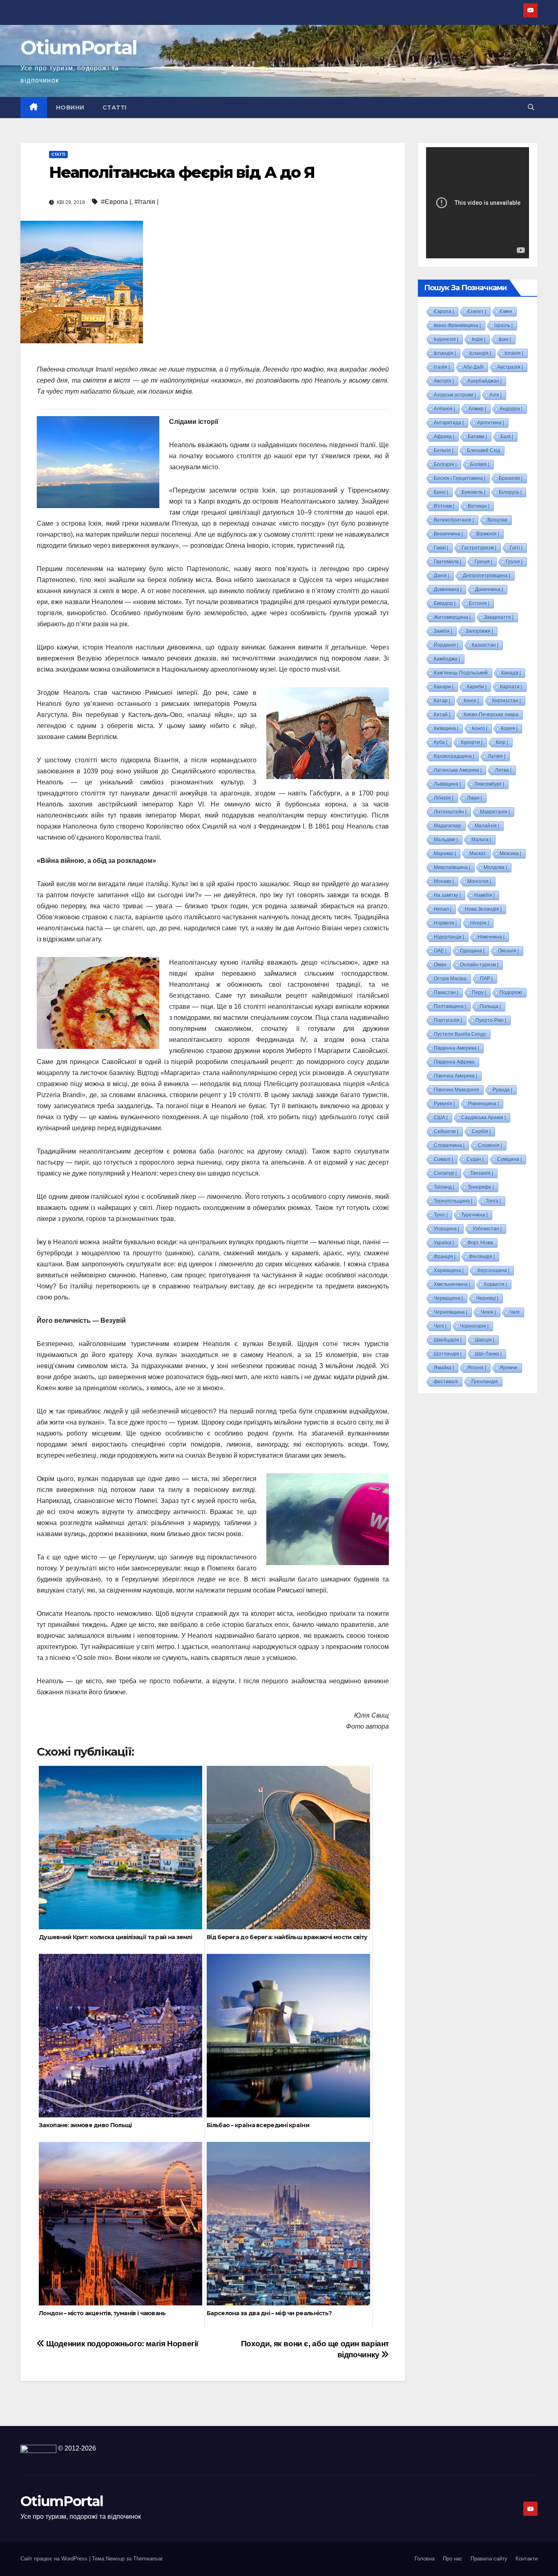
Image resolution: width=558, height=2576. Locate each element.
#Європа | (116, 202)
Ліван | (474, 798)
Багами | (477, 437)
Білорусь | (510, 492)
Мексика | (510, 853)
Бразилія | (511, 478)
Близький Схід (483, 450)
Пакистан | (446, 992)
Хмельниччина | (452, 1284)
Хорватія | (495, 1284)
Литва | (503, 770)
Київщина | (446, 728)
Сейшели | (446, 1131)
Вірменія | (488, 534)
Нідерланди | (449, 937)
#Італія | (146, 202)
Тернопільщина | (453, 1201)
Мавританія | (495, 812)
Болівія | (480, 464)
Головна (425, 2559)
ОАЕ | (440, 951)
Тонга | (493, 1201)
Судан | (475, 1159)
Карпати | (511, 687)
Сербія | (481, 1131)
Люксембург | (489, 784)
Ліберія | (444, 798)
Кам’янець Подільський (461, 673)
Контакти (527, 2559)
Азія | (496, 395)
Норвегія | (445, 923)
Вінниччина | (448, 534)
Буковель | (473, 492)
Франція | (445, 1257)
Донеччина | (489, 589)
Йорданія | (446, 645)
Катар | (442, 701)
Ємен (506, 311)
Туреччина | (474, 1215)
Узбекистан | (487, 1229)
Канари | (444, 687)
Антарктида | (449, 423)
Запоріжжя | (479, 631)
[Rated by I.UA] (38, 2448)
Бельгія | (444, 450)
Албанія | (444, 409)
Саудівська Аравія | (483, 1118)
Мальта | (481, 840)
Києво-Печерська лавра (491, 715)
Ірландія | (445, 353)
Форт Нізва (480, 1243)
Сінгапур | (445, 1173)
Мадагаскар (448, 826)
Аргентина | (491, 423)
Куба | (441, 742)
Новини (70, 108)
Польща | (490, 1006)
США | (441, 1118)
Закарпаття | (499, 617)
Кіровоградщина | (454, 756)
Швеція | (485, 1340)
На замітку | (447, 895)
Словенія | (490, 1145)
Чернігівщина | (451, 1312)
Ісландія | (480, 353)
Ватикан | (479, 506)
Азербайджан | (484, 381)
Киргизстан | (507, 701)
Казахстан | (485, 645)
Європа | (444, 311)
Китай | (442, 715)
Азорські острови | (455, 395)
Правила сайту (489, 2559)
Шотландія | (448, 1354)
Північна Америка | (455, 1076)
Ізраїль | (503, 325)
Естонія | (479, 603)
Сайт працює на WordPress (55, 2559)
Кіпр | (502, 742)
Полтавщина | (450, 1006)
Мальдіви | (446, 840)
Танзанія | (482, 1173)
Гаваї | (441, 548)
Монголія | (479, 881)
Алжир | (477, 409)
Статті (115, 108)
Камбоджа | (447, 659)
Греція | (483, 562)
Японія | (477, 1368)
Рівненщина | (483, 1104)
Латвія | (497, 756)
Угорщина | (446, 1229)
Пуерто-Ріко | (491, 1020)
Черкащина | (448, 1298)
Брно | (441, 492)
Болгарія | (445, 464)
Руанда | (502, 1090)
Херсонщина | (493, 1270)
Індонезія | (446, 339)
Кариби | (477, 687)
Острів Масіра (450, 979)
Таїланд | (444, 1187)
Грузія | (514, 562)
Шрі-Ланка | (488, 1354)
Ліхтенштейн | (450, 812)
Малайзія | (487, 826)
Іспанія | (514, 353)
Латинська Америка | (458, 770)
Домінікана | (448, 589)
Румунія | (444, 1104)
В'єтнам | (444, 506)
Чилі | (440, 1326)
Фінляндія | (482, 1257)
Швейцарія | (448, 1340)
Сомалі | (443, 1159)
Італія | (442, 367)
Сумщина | (509, 1159)
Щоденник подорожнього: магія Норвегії (122, 2344)
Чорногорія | (474, 1326)
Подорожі (511, 992)
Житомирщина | (452, 617)
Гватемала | (448, 562)
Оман (440, 965)
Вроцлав (497, 520)
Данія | (442, 576)
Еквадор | (445, 603)
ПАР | (486, 979)
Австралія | (510, 367)
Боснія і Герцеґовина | (460, 478)
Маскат (478, 853)
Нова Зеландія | (483, 909)
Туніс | (441, 1215)
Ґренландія (485, 1382)
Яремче (509, 1368)
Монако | (444, 881)
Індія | (479, 339)
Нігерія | (480, 923)
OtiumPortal (79, 48)
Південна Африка (454, 1062)
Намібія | (484, 895)
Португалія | (448, 1020)
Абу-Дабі (473, 367)
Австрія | (444, 381)
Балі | (507, 437)
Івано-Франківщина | (457, 325)
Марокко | (445, 853)
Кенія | (471, 701)
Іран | (505, 339)
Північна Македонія (456, 1090)
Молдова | (495, 867)
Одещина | (472, 951)
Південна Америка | (456, 1048)
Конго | (480, 728)
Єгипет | (477, 311)
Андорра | (511, 409)
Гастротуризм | (479, 548)
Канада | (511, 673)
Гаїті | (516, 548)
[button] (531, 107)
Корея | (509, 728)
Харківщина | (449, 1270)
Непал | (443, 909)
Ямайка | (444, 1368)
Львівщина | (447, 784)
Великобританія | (454, 520)
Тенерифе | (481, 1187)
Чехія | (488, 1312)
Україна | (444, 1243)
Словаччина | (449, 1145)
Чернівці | (487, 1298)
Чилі (514, 1312)
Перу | (479, 992)
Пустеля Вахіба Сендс (460, 1034)
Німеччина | (491, 937)
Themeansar (148, 2559)
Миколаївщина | (452, 867)
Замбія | (443, 631)
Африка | (444, 437)
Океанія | (508, 951)
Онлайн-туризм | (479, 965)
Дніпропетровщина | (487, 576)
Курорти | (472, 742)
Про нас (453, 2559)
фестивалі (446, 1382)
